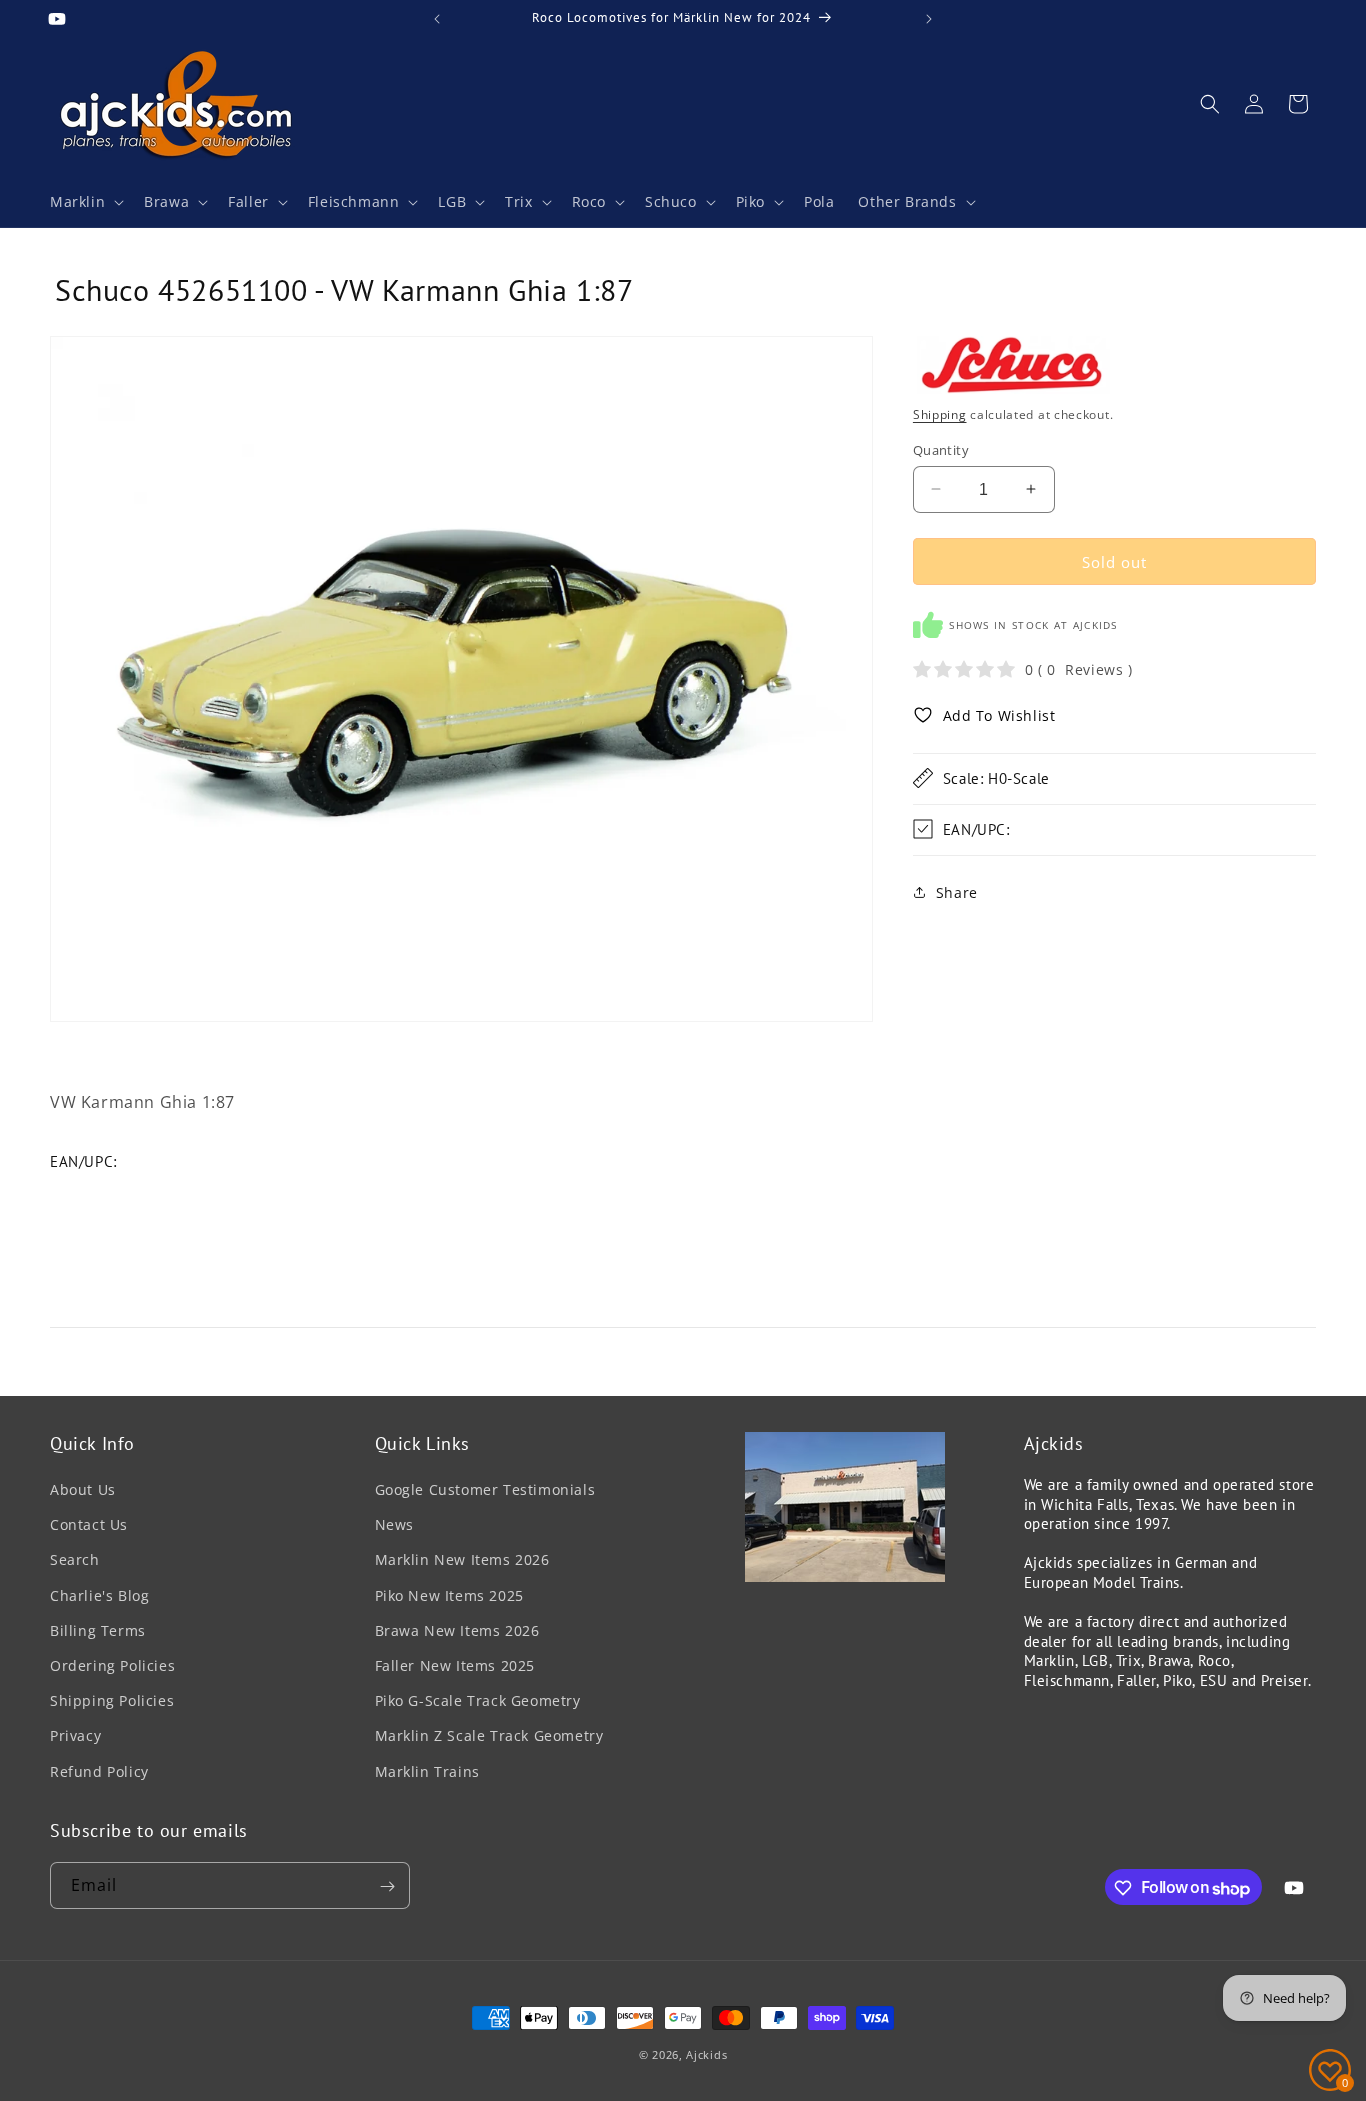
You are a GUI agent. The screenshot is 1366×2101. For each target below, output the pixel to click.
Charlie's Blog (99, 1595)
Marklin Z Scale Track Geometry (489, 1736)
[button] (85, 202)
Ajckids (706, 2054)
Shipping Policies (112, 1701)
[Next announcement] (929, 19)
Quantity (941, 449)
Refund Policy (99, 1771)
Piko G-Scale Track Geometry (478, 1701)
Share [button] (957, 892)
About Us (83, 1490)
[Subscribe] (387, 1886)
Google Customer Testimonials (485, 1490)
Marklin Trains (427, 1771)
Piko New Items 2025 (449, 1595)
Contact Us (89, 1525)
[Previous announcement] (437, 19)
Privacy (75, 1736)
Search (75, 1560)
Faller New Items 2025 (455, 1666)
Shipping (940, 414)
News (394, 1525)
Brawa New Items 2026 (457, 1630)
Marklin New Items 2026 (462, 1560)
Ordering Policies (112, 1666)
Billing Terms (98, 1630)
